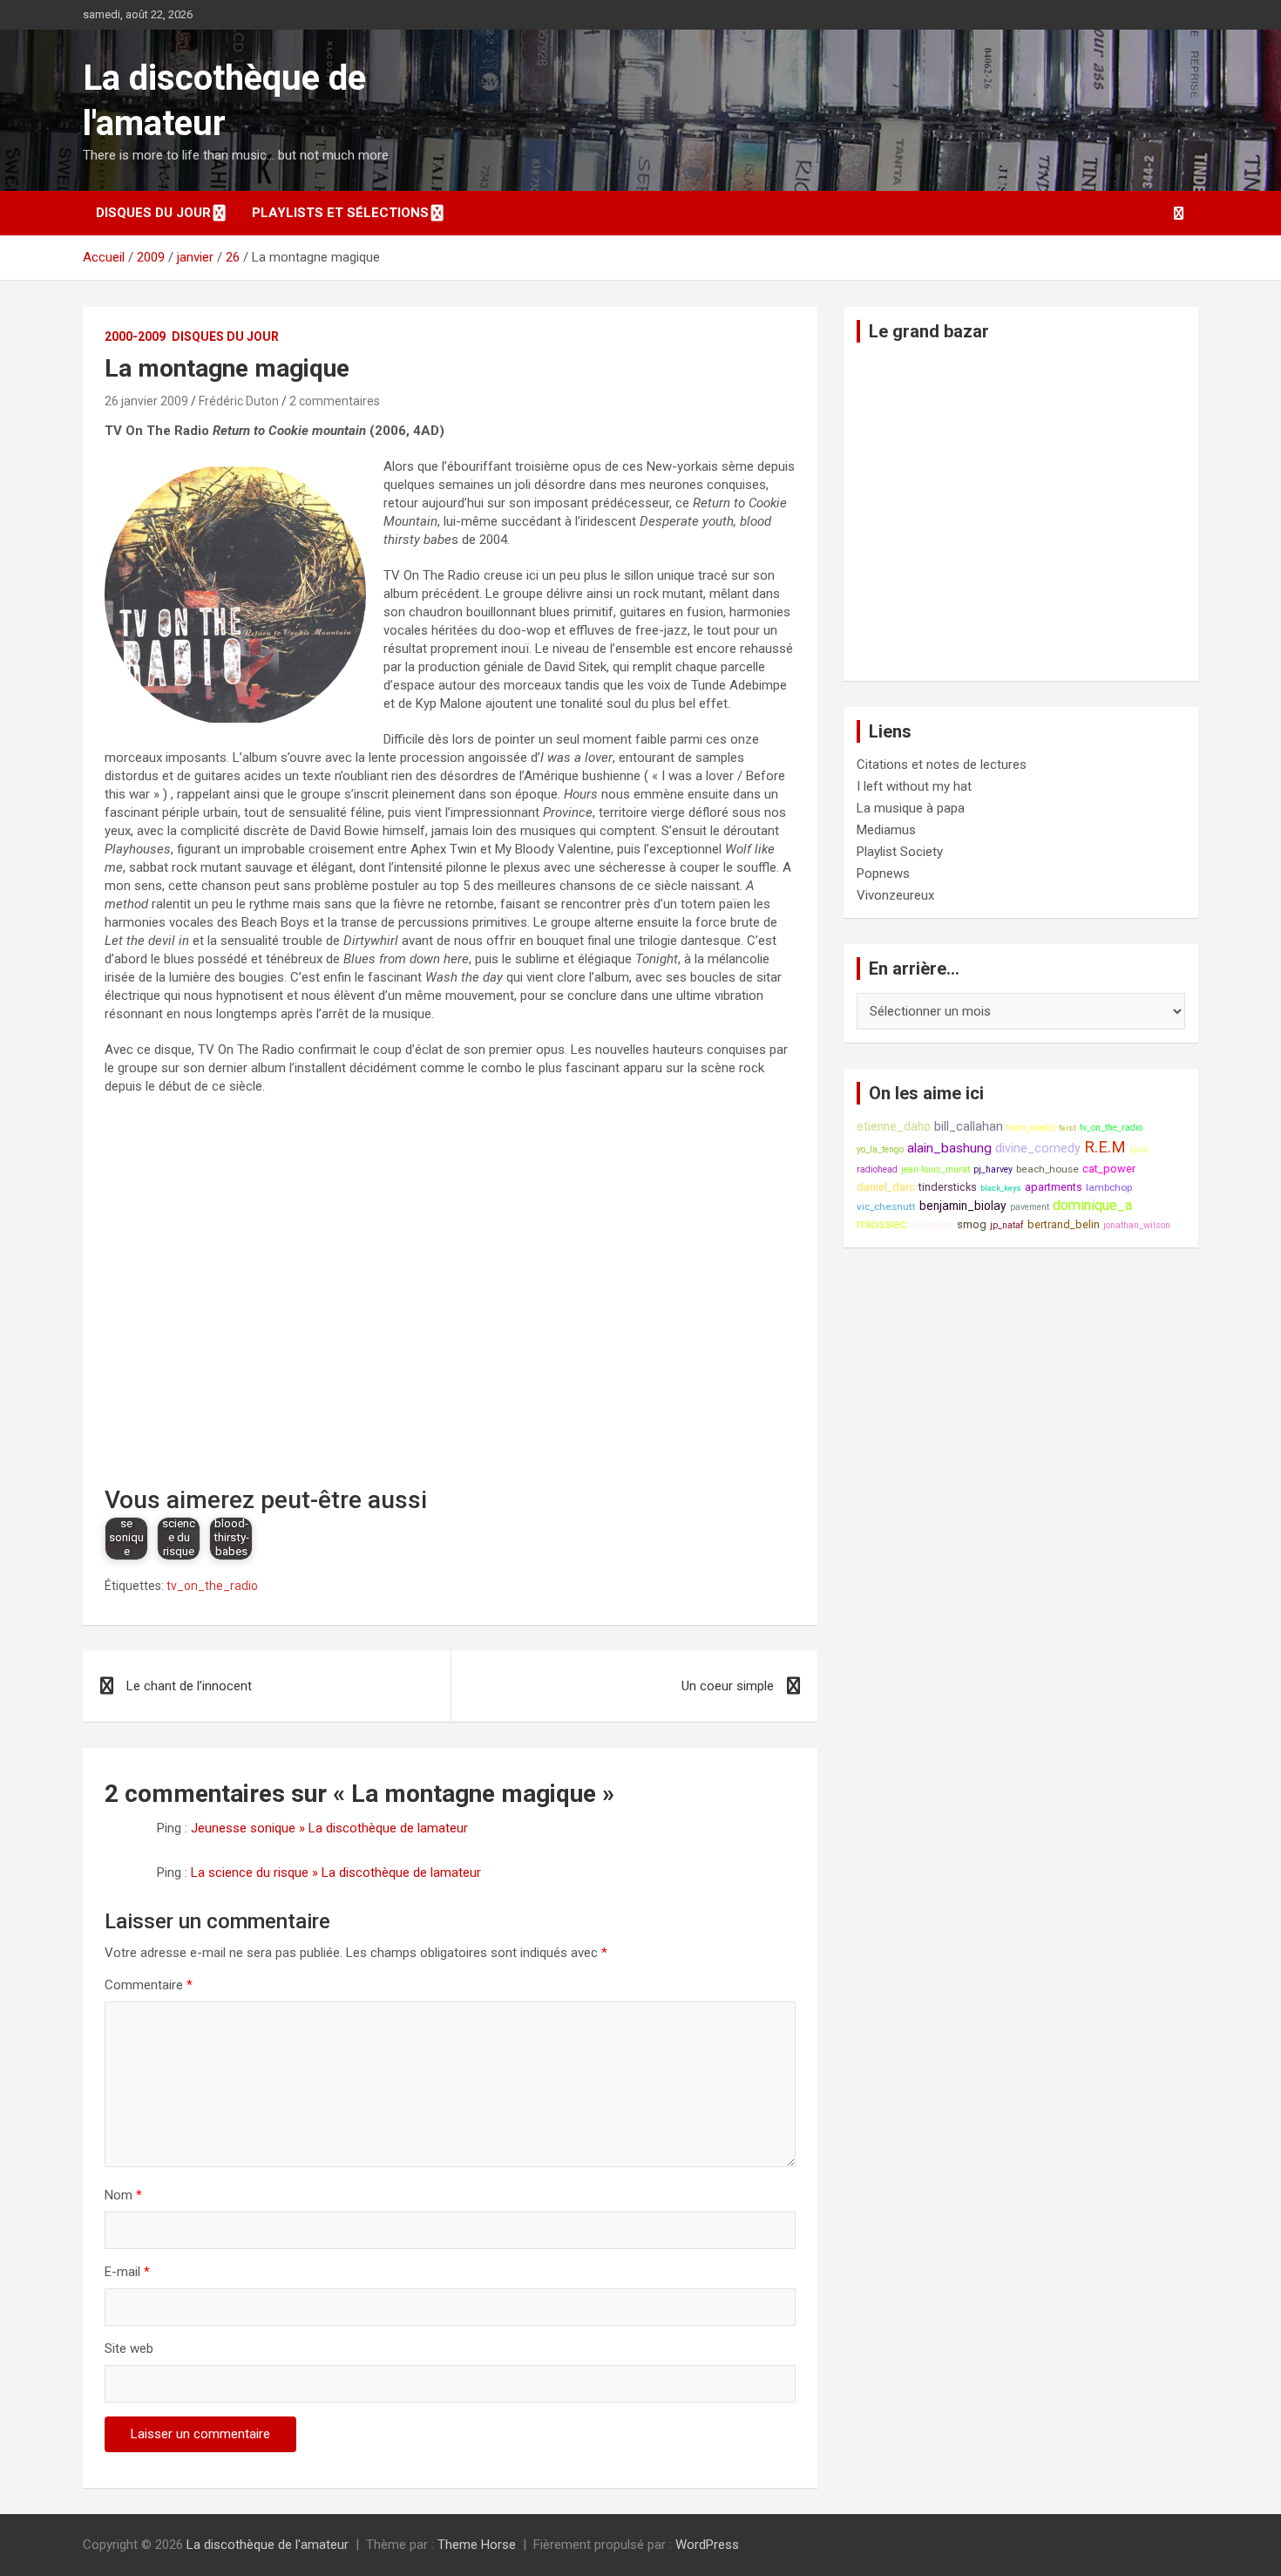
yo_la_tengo (880, 1149)
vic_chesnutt (886, 1206)
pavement (1030, 1207)
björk (1139, 1149)
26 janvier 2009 (146, 401)
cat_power (1109, 1169)
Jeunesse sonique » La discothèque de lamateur (329, 1828)
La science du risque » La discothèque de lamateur (336, 1873)
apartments (1054, 1187)
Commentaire (149, 1985)
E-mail (127, 2272)
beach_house (1047, 1169)
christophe (932, 1225)
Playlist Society (900, 852)
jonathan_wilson (1137, 1225)
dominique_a (1092, 1205)
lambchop (1109, 1187)
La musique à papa (911, 808)
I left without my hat (914, 786)
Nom (123, 2195)
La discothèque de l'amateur (268, 2545)
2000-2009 (135, 336)
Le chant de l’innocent (189, 1686)
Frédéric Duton (239, 401)
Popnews (883, 873)
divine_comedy (1038, 1149)
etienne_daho (894, 1126)
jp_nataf (1007, 1225)
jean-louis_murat (935, 1169)
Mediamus (886, 830)
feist (1067, 1128)
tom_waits (1031, 1127)
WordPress (707, 2545)
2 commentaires (335, 401)
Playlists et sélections (340, 213)
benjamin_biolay (963, 1206)
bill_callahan (969, 1127)
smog (972, 1224)
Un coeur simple (728, 1686)
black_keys (1001, 1188)
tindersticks (948, 1187)
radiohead (877, 1169)
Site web (129, 2348)
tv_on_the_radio (212, 1586)
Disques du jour (153, 213)
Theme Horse (477, 2545)
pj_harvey (993, 1169)
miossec (882, 1224)
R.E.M (1105, 1147)
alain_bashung (949, 1148)
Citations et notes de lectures (942, 765)
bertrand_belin (1064, 1224)
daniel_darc (886, 1187)
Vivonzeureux (895, 895)
